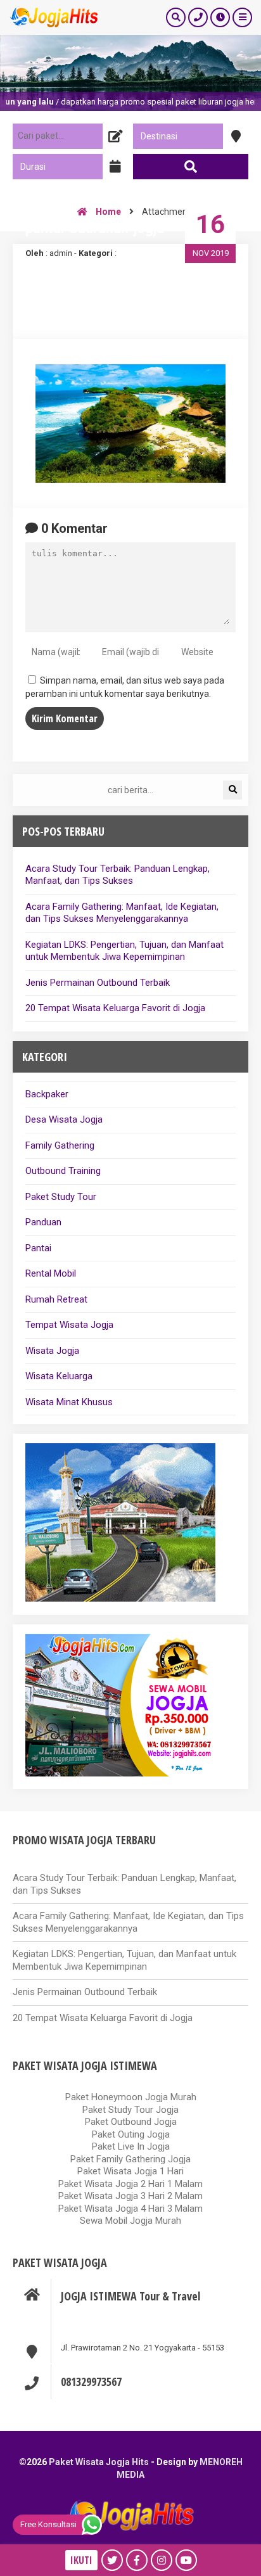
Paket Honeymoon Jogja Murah (131, 2097)
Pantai (38, 1248)
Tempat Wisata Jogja (69, 1325)
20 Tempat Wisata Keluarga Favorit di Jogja (115, 1008)
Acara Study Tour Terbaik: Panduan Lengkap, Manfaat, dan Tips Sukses (118, 875)
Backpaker (47, 1094)
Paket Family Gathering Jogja (130, 2159)
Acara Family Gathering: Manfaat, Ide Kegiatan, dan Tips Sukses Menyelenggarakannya (122, 913)
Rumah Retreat (56, 1299)
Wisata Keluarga (59, 1376)
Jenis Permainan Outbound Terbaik (98, 983)
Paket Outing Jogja (131, 2134)
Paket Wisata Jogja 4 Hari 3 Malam (130, 2209)
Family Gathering (60, 1145)
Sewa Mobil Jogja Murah (130, 2221)
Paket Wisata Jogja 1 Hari (130, 2171)
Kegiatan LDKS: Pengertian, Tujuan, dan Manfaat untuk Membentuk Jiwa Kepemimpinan (124, 951)
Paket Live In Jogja (131, 2146)
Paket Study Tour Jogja (130, 2110)
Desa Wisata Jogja (64, 1119)
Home (107, 212)
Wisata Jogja (52, 1351)
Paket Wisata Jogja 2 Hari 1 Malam (130, 2184)
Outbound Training (63, 1171)
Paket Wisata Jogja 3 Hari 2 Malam (130, 2196)
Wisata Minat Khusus (69, 1402)
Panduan (43, 1222)
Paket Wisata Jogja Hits (99, 2462)
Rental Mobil (51, 1273)
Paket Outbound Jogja (131, 2122)
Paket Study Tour (61, 1197)
